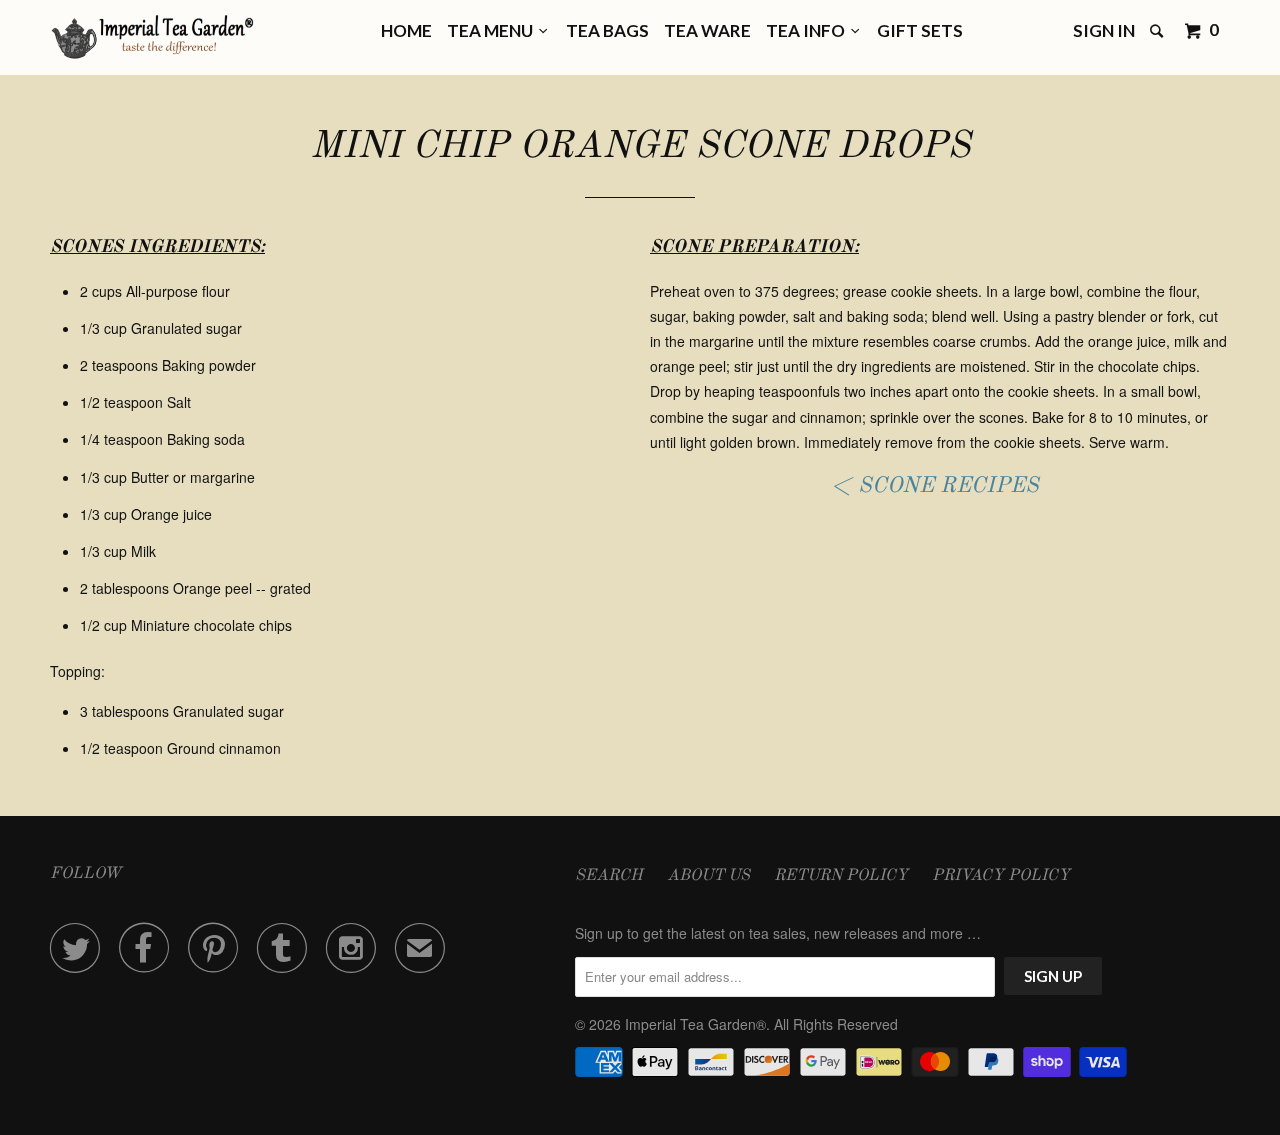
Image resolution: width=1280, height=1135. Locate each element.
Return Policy (841, 876)
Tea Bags (607, 30)
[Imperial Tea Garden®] (152, 37)
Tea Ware (707, 30)
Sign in (1104, 30)
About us (708, 876)
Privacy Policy (1001, 876)
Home (406, 30)
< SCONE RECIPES (935, 486)
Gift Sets (920, 30)
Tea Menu (493, 30)
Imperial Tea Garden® (695, 1024)
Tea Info (808, 30)
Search (609, 876)
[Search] (1158, 31)
